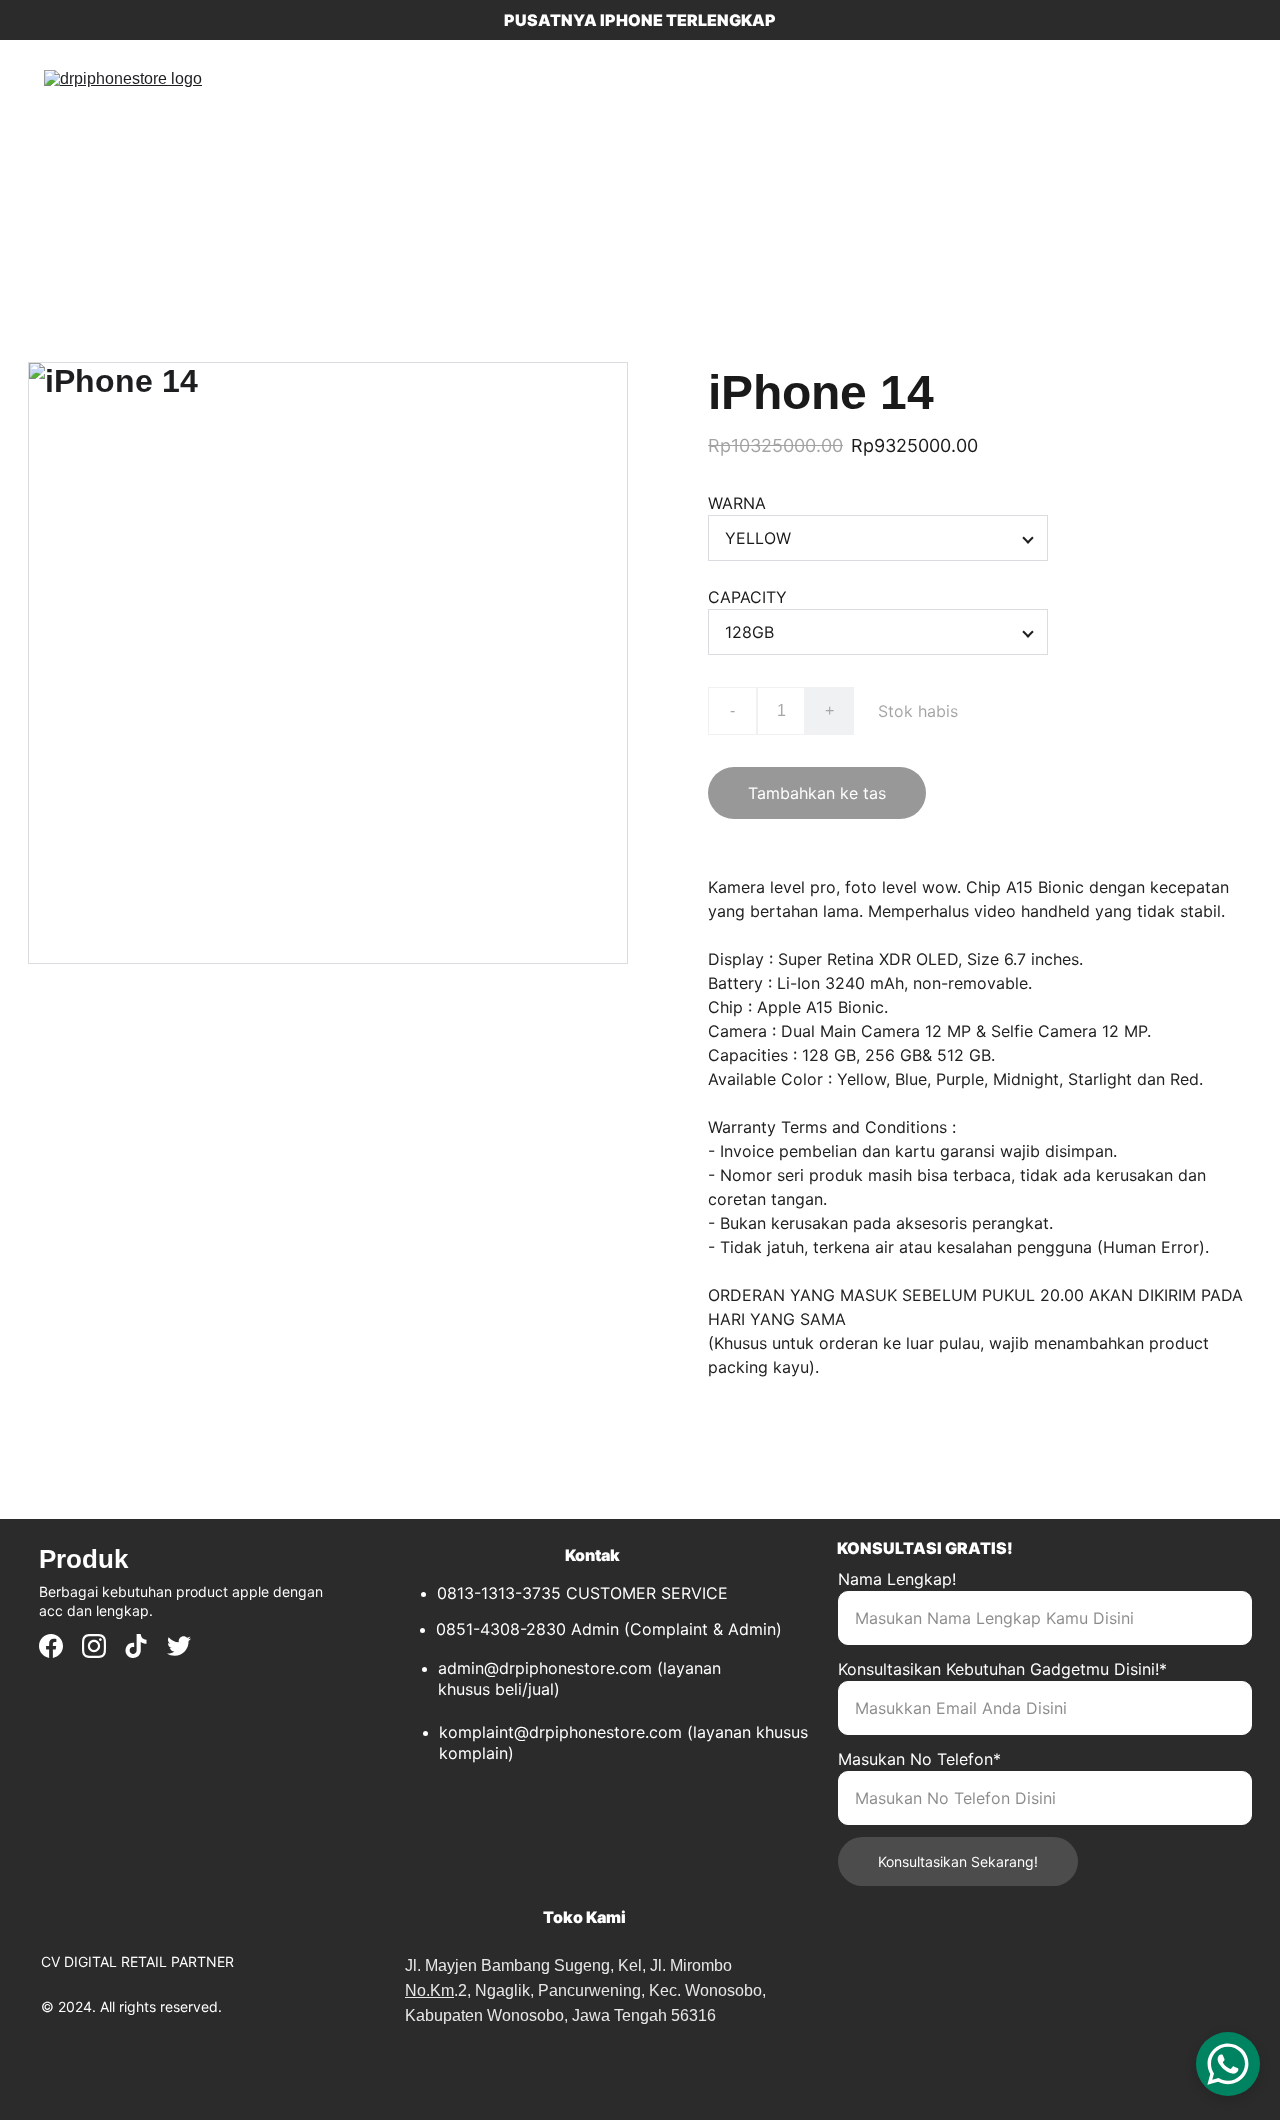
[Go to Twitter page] (179, 1646)
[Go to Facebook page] (51, 1646)
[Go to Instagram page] (94, 1646)
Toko (352, 151)
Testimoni (675, 151)
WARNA (737, 503)
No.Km (429, 1990)
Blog (506, 151)
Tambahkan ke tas (817, 793)
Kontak (581, 151)
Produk (430, 151)
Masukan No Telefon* (919, 1759)
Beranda (270, 151)
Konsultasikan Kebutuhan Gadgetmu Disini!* (1002, 1669)
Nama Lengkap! (897, 1579)
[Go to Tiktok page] (136, 1646)
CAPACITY (747, 597)
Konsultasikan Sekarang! (958, 1861)
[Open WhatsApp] (1228, 2064)
